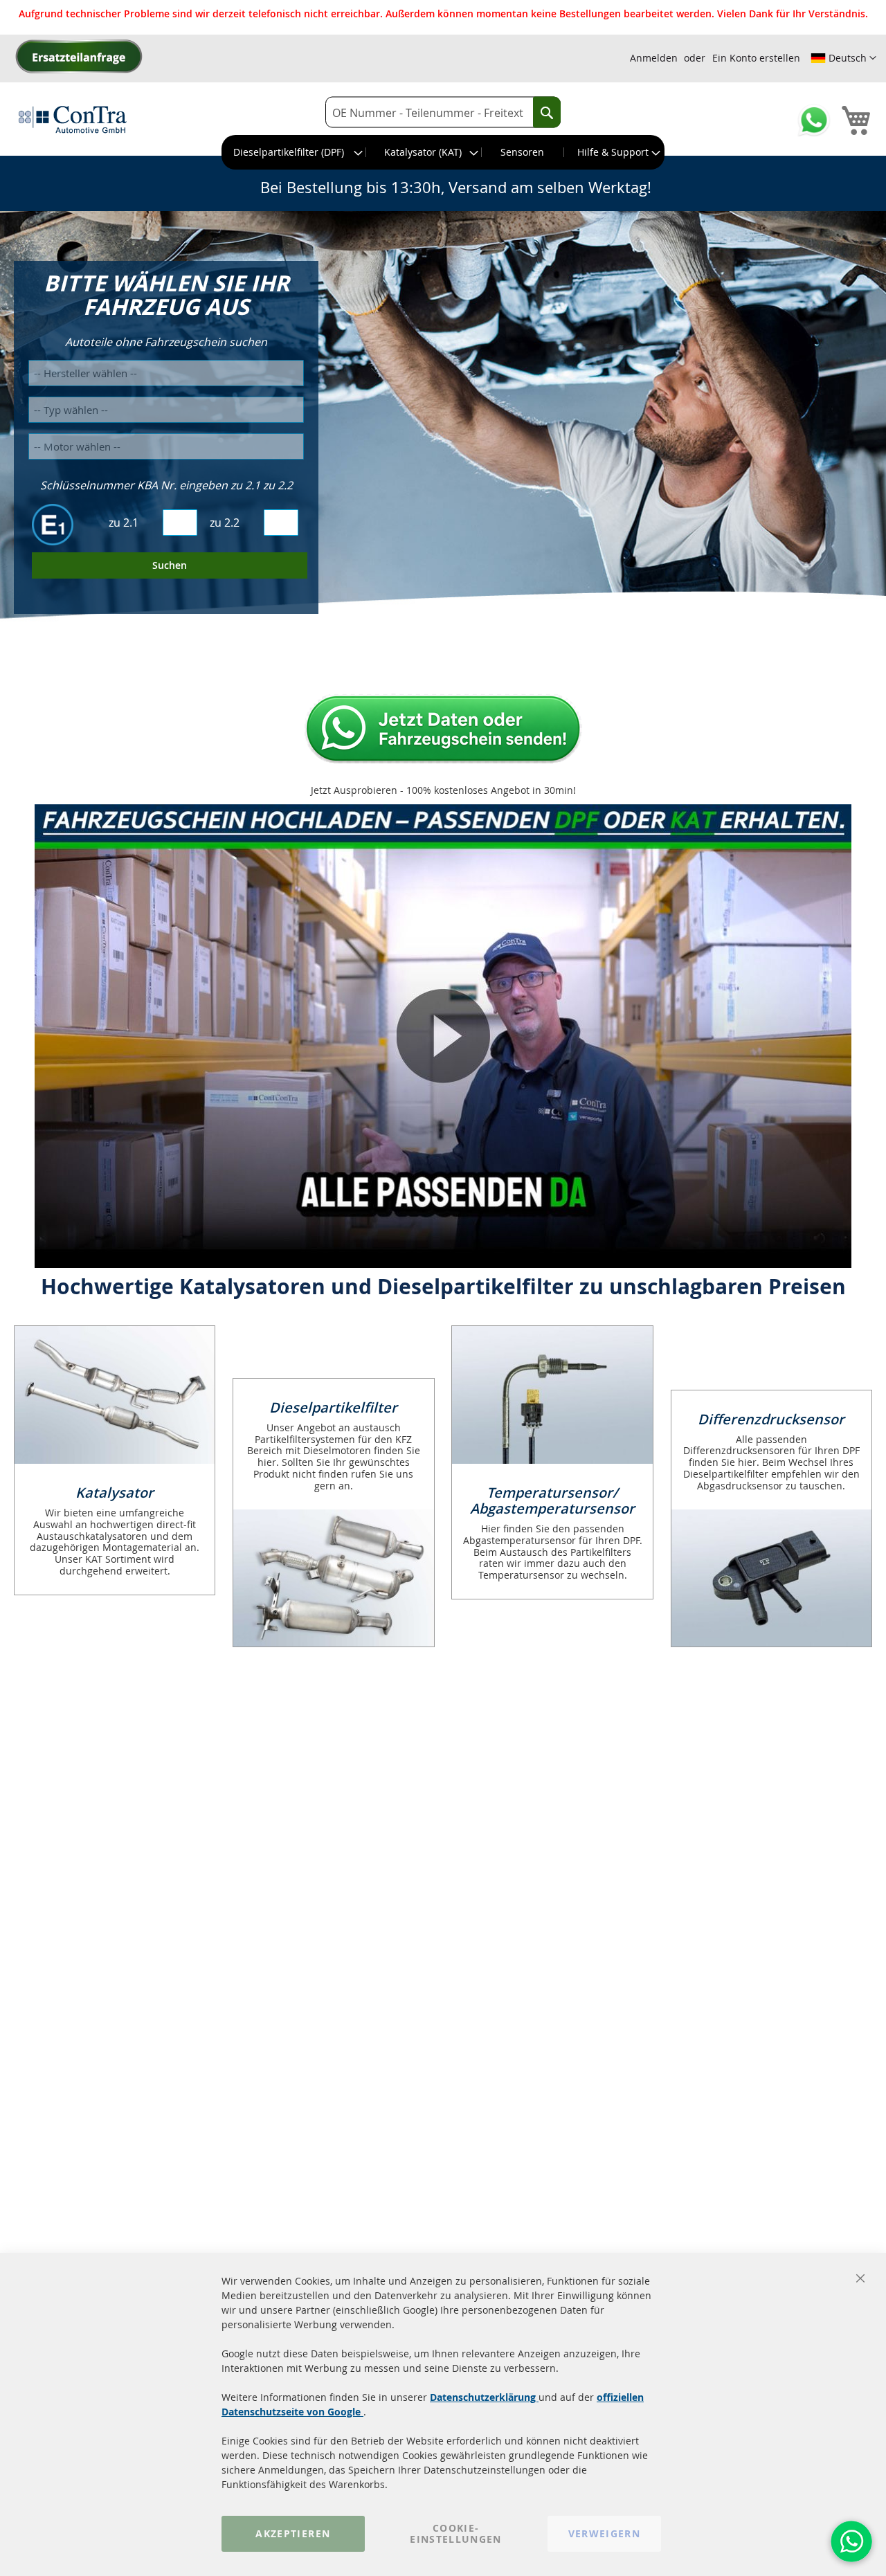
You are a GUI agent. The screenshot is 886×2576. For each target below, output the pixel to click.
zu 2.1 (124, 523)
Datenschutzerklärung (484, 2397)
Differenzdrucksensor (771, 1419)
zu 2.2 (225, 523)
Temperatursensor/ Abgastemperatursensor (552, 1500)
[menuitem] (294, 152)
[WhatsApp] (851, 2541)
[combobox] (443, 112)
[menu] (443, 152)
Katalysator (115, 1493)
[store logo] (73, 119)
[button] (843, 58)
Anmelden (654, 58)
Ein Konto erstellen (756, 58)
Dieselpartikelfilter (333, 1407)
